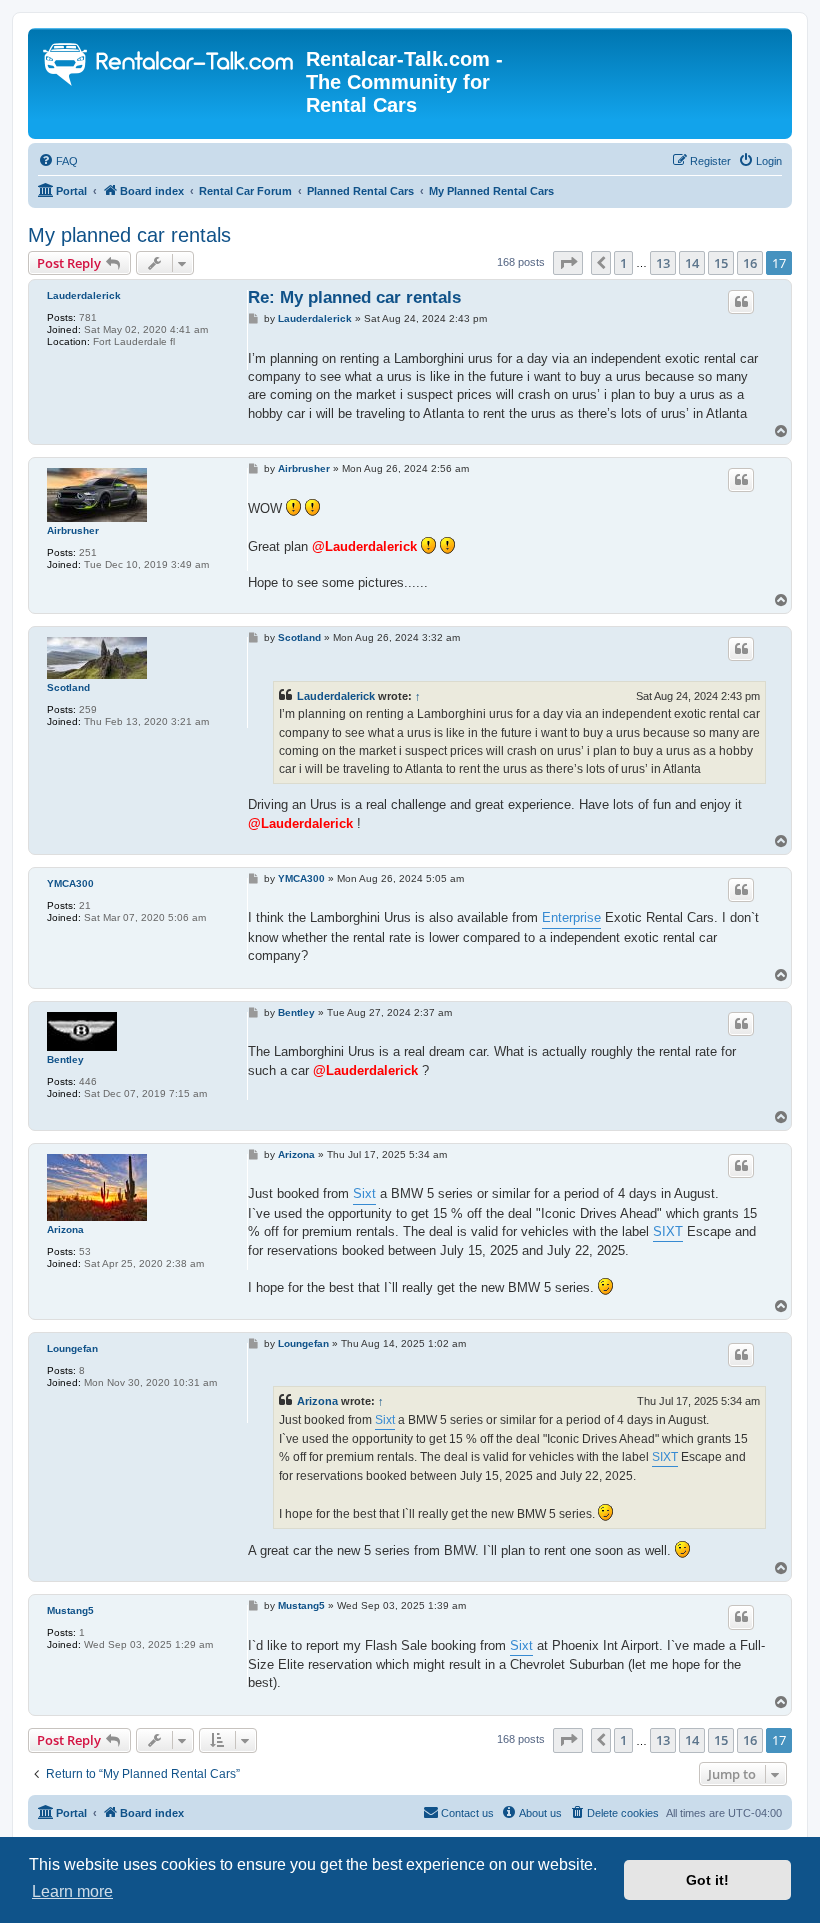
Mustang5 (70, 1610)
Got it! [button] (707, 1880)
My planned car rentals (129, 235)
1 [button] (623, 263)
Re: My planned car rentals (354, 297)
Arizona (65, 1229)
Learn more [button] (72, 1891)
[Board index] (169, 66)
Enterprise (571, 917)
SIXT (668, 1231)
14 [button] (692, 263)
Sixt (364, 1193)
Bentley (65, 1059)
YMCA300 (70, 883)
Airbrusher (73, 530)
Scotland (68, 687)
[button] (568, 263)
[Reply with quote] (741, 302)
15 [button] (721, 263)
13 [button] (663, 263)
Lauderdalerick (84, 295)
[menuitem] (58, 161)
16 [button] (750, 263)
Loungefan (72, 1348)
